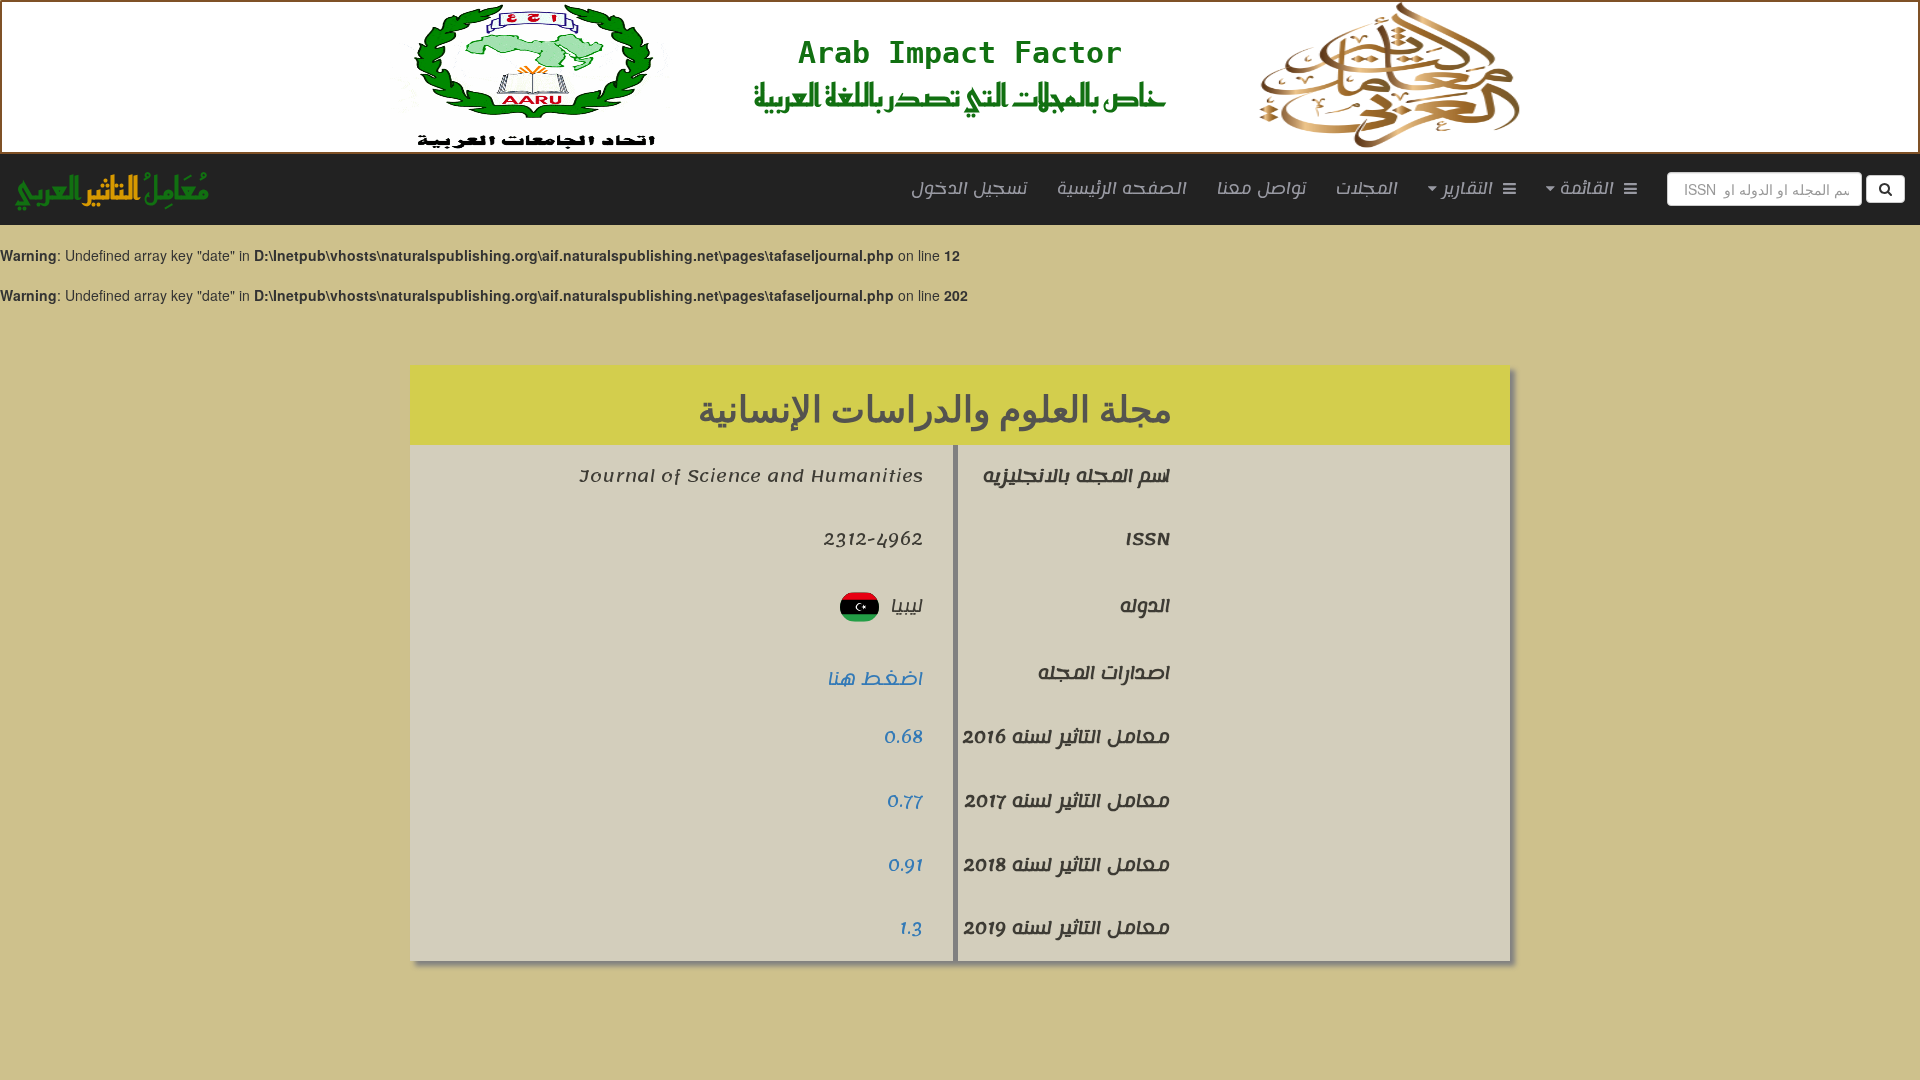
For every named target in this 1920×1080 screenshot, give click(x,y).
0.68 (903, 737)
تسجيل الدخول (969, 189)
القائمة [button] (1589, 189)
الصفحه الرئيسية (1129, 188)
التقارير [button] (1470, 189)
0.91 (905, 865)
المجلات (1367, 189)
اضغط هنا (875, 679)
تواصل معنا (1261, 189)
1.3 (911, 928)
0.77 (905, 801)
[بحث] (1885, 189)
